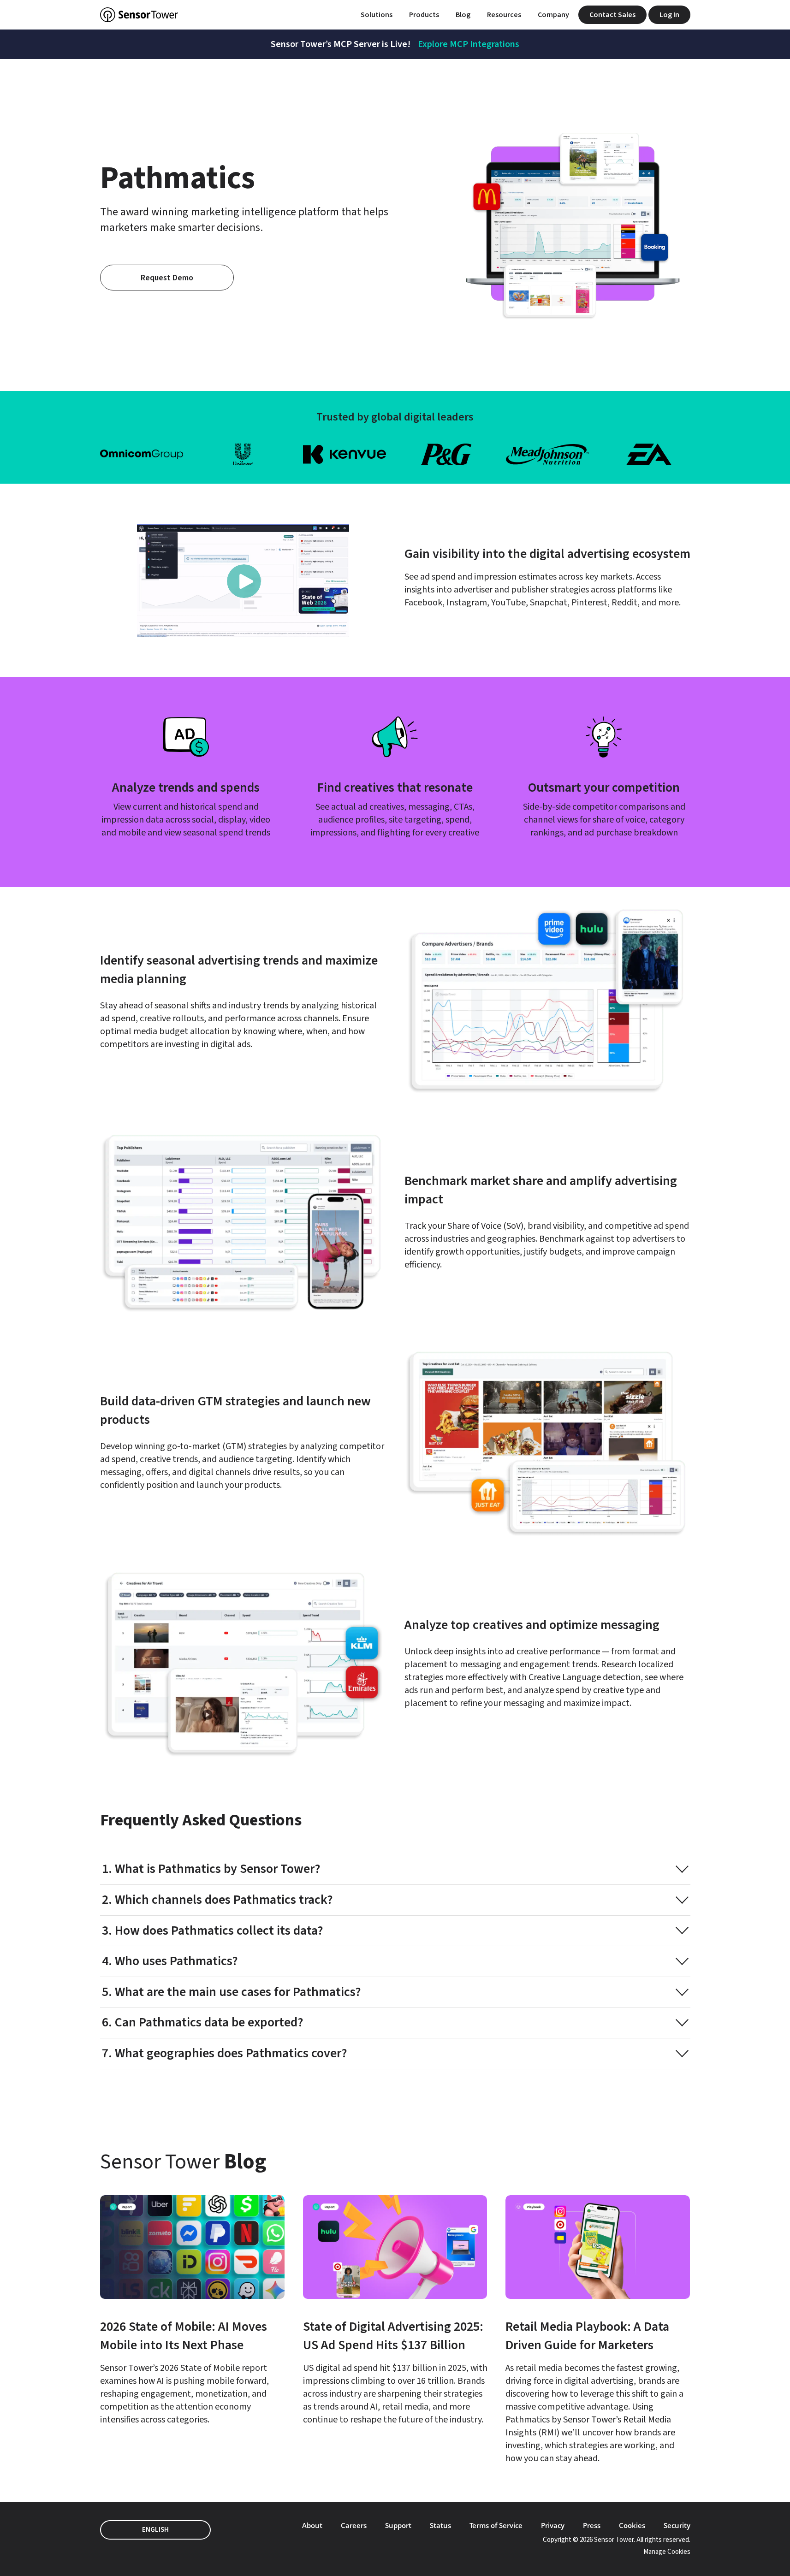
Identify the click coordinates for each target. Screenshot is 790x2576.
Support (398, 2525)
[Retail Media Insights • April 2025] (598, 2330)
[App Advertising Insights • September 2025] (395, 2311)
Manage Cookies (667, 2552)
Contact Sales (612, 15)
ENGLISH (155, 2530)
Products (424, 15)
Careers (354, 2525)
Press (592, 2525)
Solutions (377, 15)
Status (440, 2525)
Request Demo (167, 278)
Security (677, 2525)
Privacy (553, 2525)
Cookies (632, 2525)
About (312, 2525)
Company (553, 15)
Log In (669, 15)
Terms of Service (496, 2525)
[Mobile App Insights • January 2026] (192, 2311)
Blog (463, 15)
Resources (504, 15)
